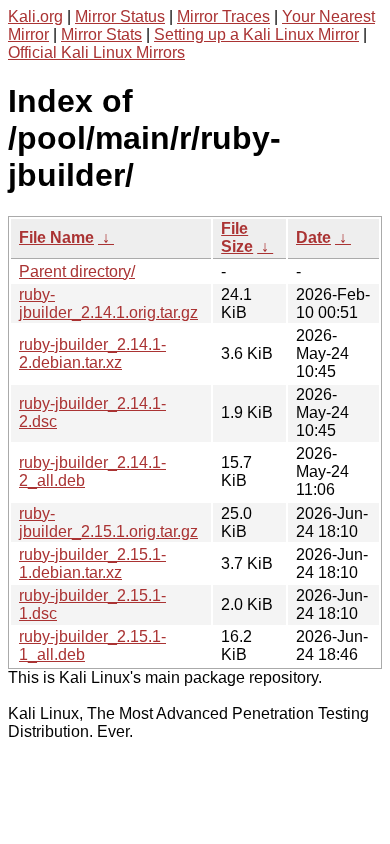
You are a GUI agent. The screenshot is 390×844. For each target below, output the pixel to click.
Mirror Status (120, 16)
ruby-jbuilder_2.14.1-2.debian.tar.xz (92, 353)
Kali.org (35, 16)
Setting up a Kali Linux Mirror (256, 34)
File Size (237, 237)
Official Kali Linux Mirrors (96, 52)
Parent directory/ (77, 271)
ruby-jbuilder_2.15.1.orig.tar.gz (108, 522)
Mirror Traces (223, 16)
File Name (56, 237)
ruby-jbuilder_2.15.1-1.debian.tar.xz (92, 563)
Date (313, 237)
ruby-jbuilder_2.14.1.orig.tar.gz (108, 303)
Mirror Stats (101, 34)
